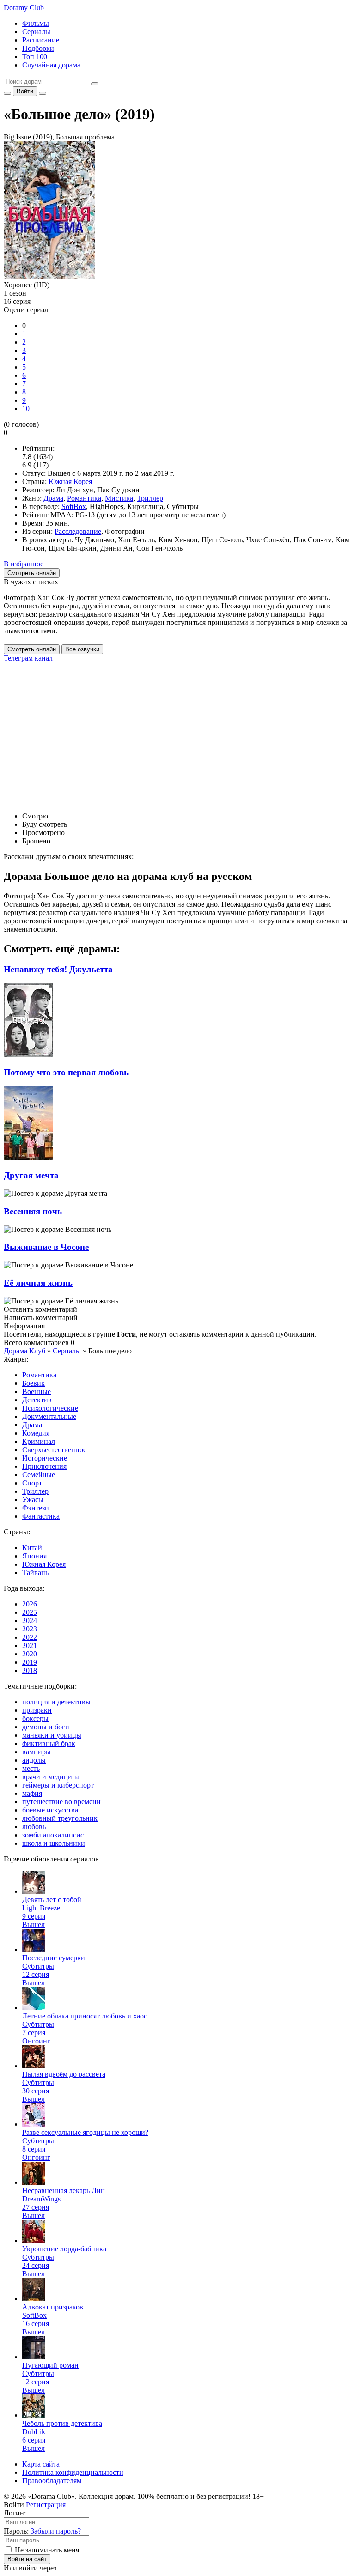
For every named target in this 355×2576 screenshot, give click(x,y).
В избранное (24, 564)
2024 (30, 1621)
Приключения (44, 1466)
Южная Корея (70, 482)
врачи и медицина (51, 1777)
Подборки (38, 48)
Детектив (37, 1400)
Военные (37, 1391)
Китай (32, 1548)
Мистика (119, 498)
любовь (34, 1827)
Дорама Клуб (24, 1351)
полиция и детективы (56, 1702)
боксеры (35, 1718)
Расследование (78, 531)
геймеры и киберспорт (58, 1785)
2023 (30, 1629)
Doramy (24, 8)
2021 (30, 1646)
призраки (37, 1710)
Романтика (84, 498)
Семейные (39, 1475)
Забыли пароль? (56, 2531)
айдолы (34, 1760)
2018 (30, 1670)
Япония (34, 1556)
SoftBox (74, 506)
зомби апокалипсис (53, 1835)
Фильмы (36, 23)
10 (26, 409)
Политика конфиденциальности (73, 2472)
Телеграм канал (28, 658)
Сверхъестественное (54, 1450)
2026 (30, 1604)
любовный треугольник (60, 1818)
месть (31, 1768)
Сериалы (36, 32)
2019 (30, 1662)
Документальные (49, 1416)
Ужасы (33, 1500)
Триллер (150, 498)
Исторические (45, 1458)
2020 (30, 1654)
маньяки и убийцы (52, 1735)
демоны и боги (46, 1727)
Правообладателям (52, 2481)
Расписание (41, 40)
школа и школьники (54, 1843)
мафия (32, 1793)
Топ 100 (35, 57)
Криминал (39, 1441)
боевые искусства (50, 1810)
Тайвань (35, 1573)
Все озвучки (82, 649)
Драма (53, 498)
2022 (30, 1637)
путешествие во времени (61, 1802)
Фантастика (41, 1516)
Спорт (32, 1483)
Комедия (36, 1433)
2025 (30, 1612)
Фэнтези (36, 1508)
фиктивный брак (49, 1743)
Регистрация (46, 2505)
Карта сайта (41, 2464)
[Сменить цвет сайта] (7, 93)
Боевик (34, 1383)
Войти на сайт (27, 2559)
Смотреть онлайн (32, 649)
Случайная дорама (51, 65)
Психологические (50, 1408)
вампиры (37, 1752)
